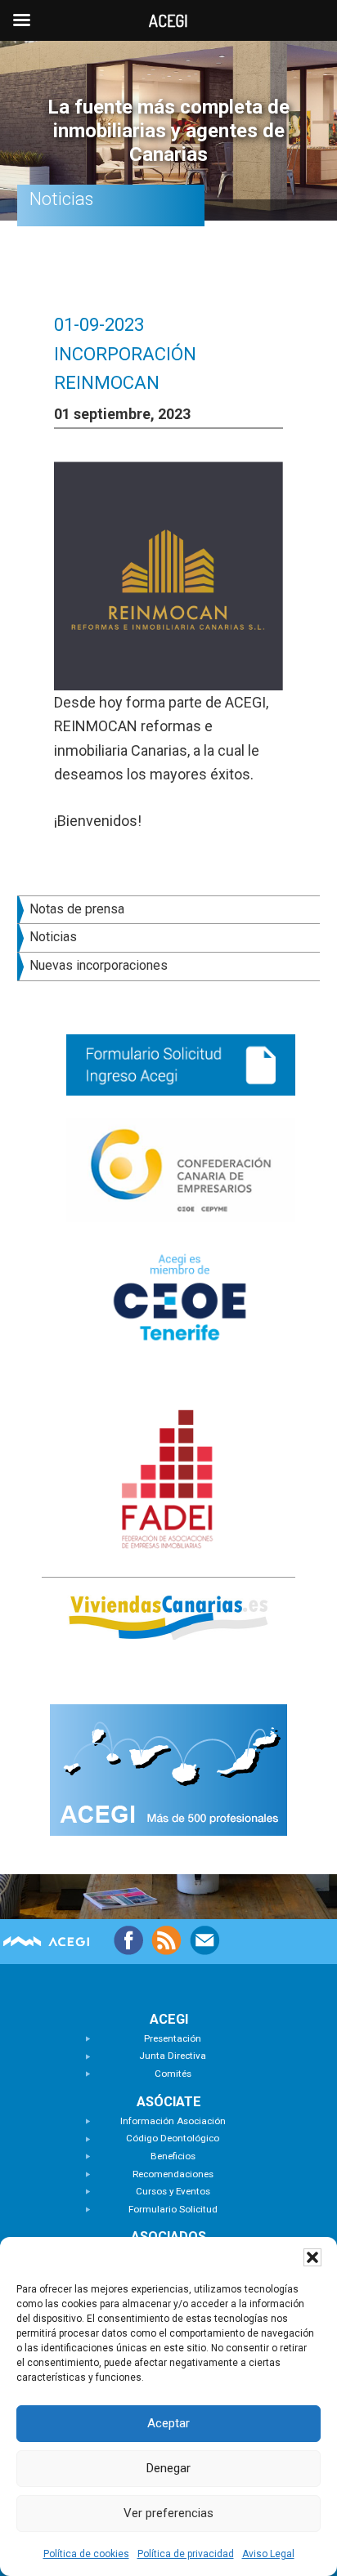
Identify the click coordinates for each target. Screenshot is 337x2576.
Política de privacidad (186, 2554)
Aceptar (168, 2423)
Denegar (168, 2468)
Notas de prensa (77, 909)
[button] (312, 2257)
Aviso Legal (268, 2554)
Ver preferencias (168, 2513)
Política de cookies (86, 2554)
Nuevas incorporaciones (99, 965)
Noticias (53, 937)
